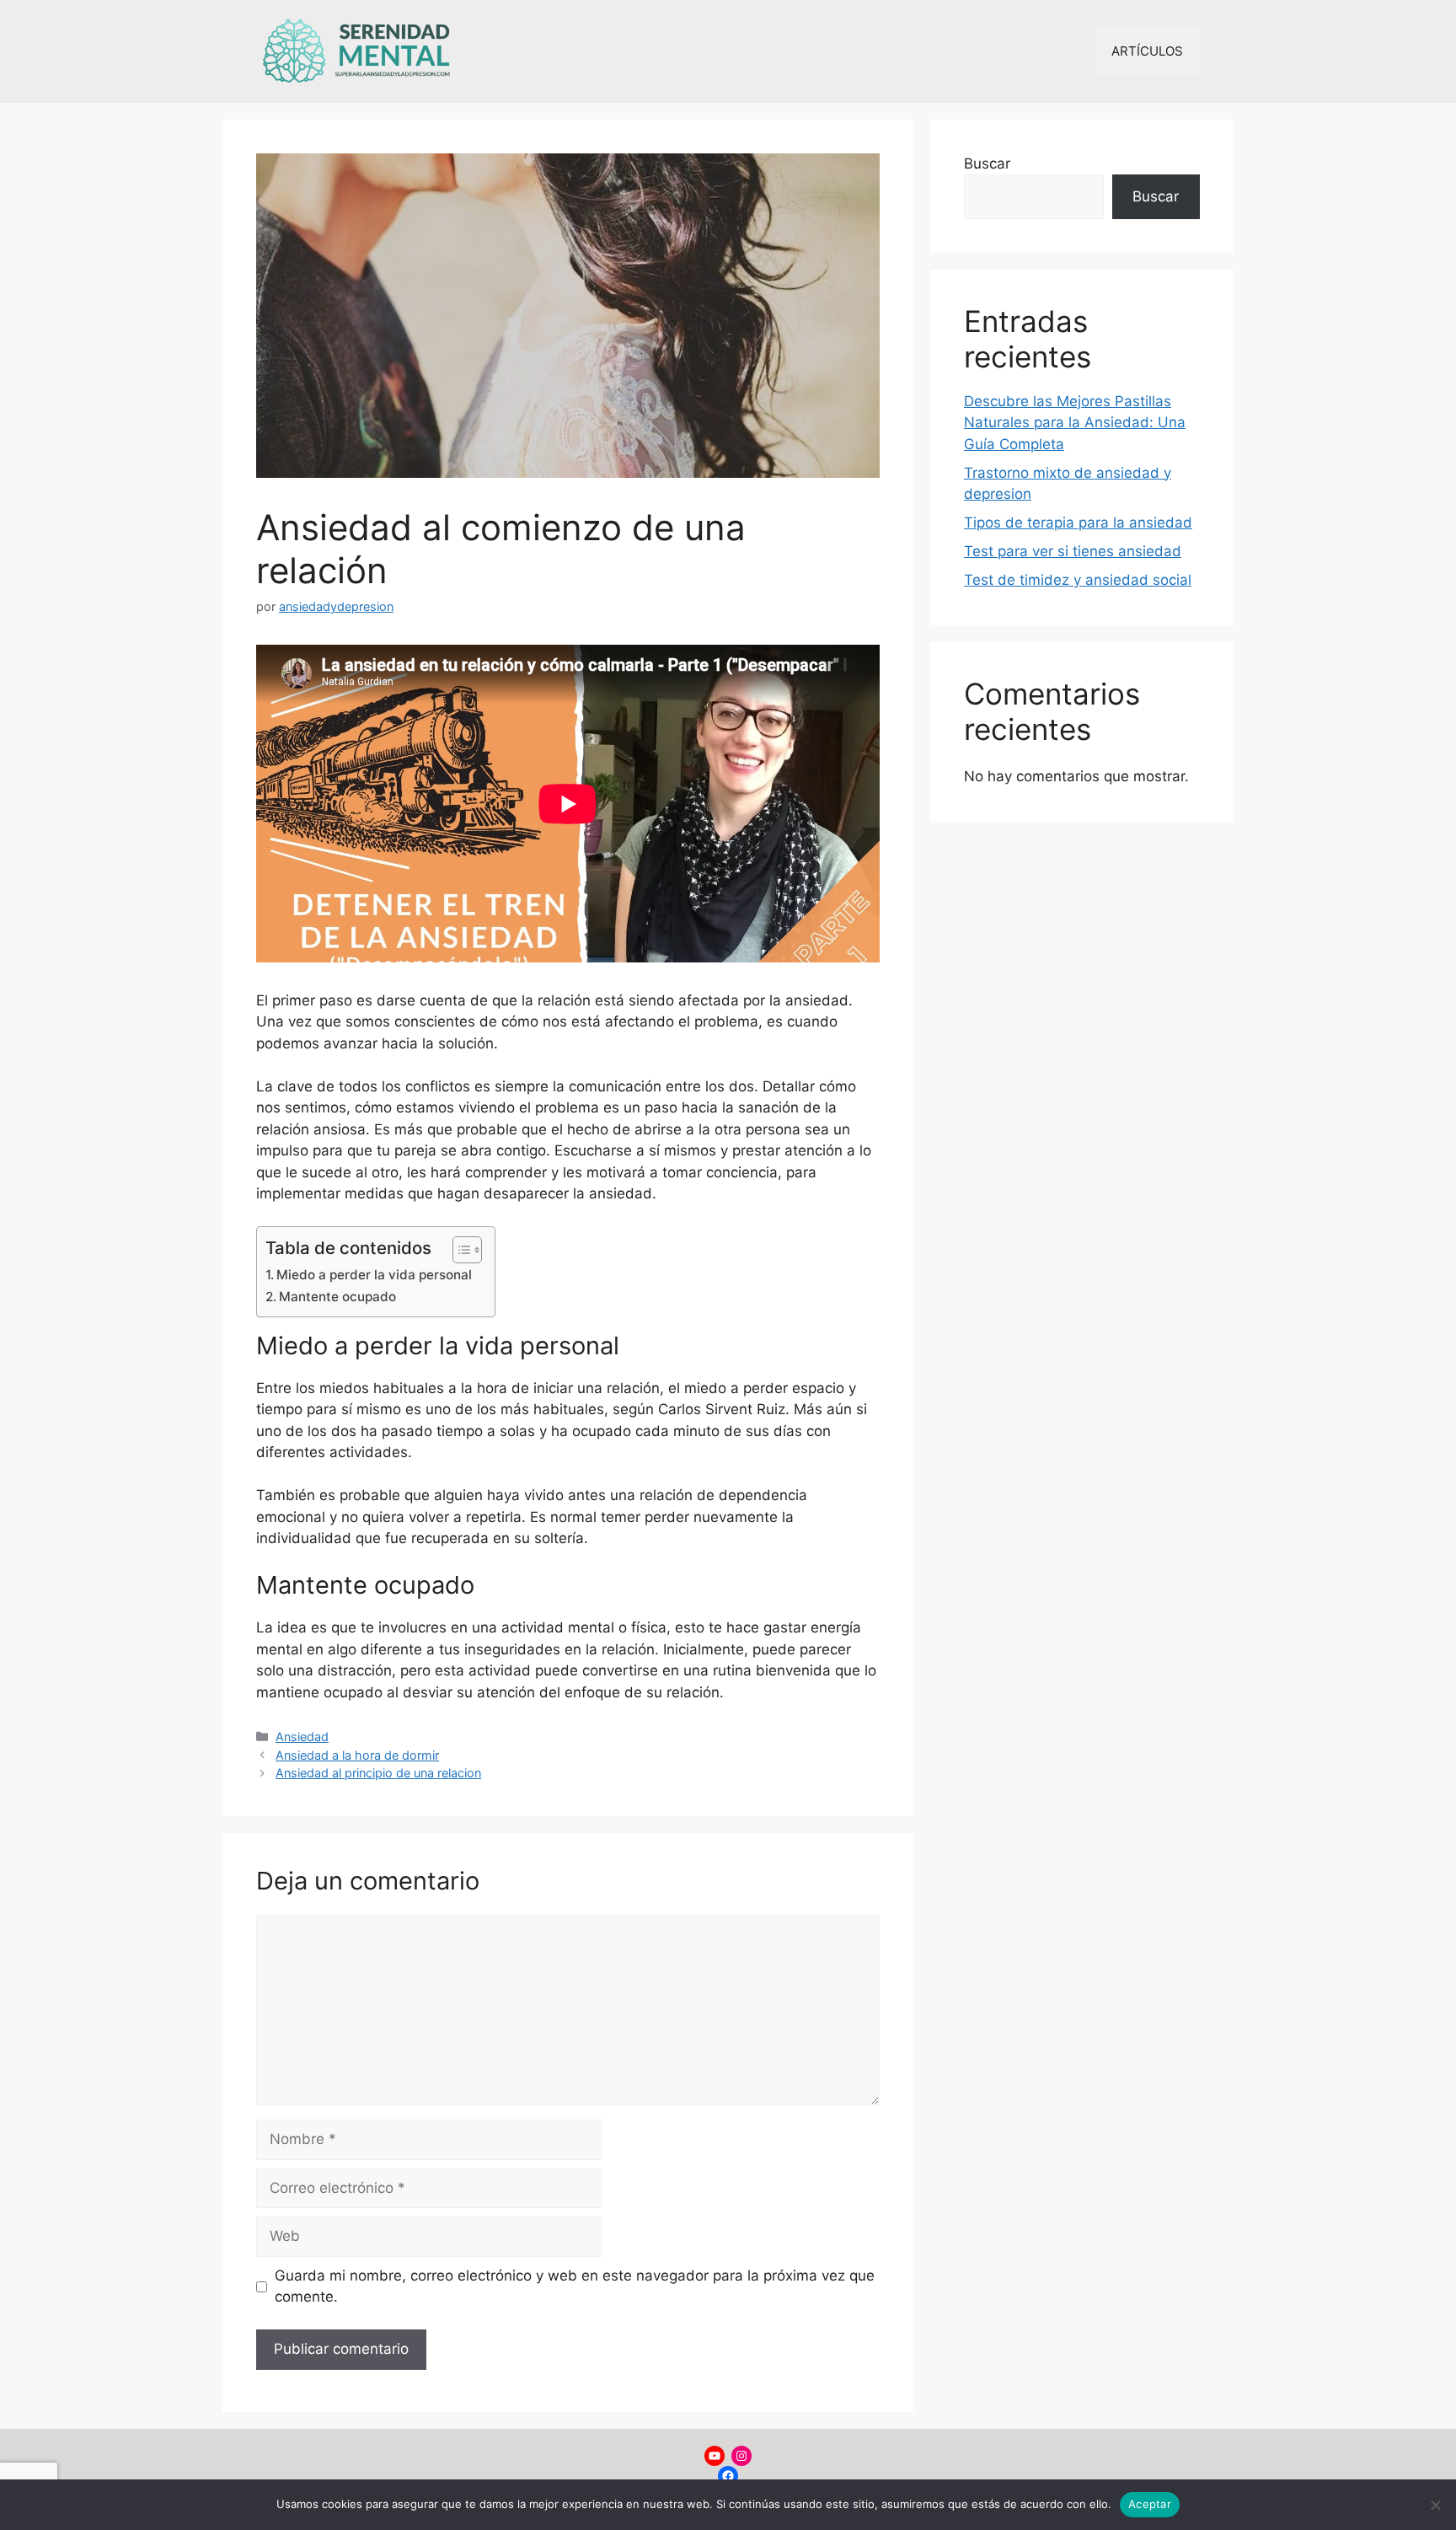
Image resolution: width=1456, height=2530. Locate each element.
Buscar (987, 163)
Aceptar (1150, 2504)
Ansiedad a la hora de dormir (357, 1755)
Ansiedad (302, 1737)
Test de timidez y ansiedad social (1078, 580)
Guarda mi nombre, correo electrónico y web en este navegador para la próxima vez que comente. (575, 2286)
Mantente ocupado (337, 1297)
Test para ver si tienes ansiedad (1073, 551)
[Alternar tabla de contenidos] (459, 1250)
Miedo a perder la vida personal (374, 1275)
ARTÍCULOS (1147, 51)
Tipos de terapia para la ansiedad (1078, 523)
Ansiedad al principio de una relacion (378, 1773)
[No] (1435, 2505)
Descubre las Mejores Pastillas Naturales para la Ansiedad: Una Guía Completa (1075, 423)
